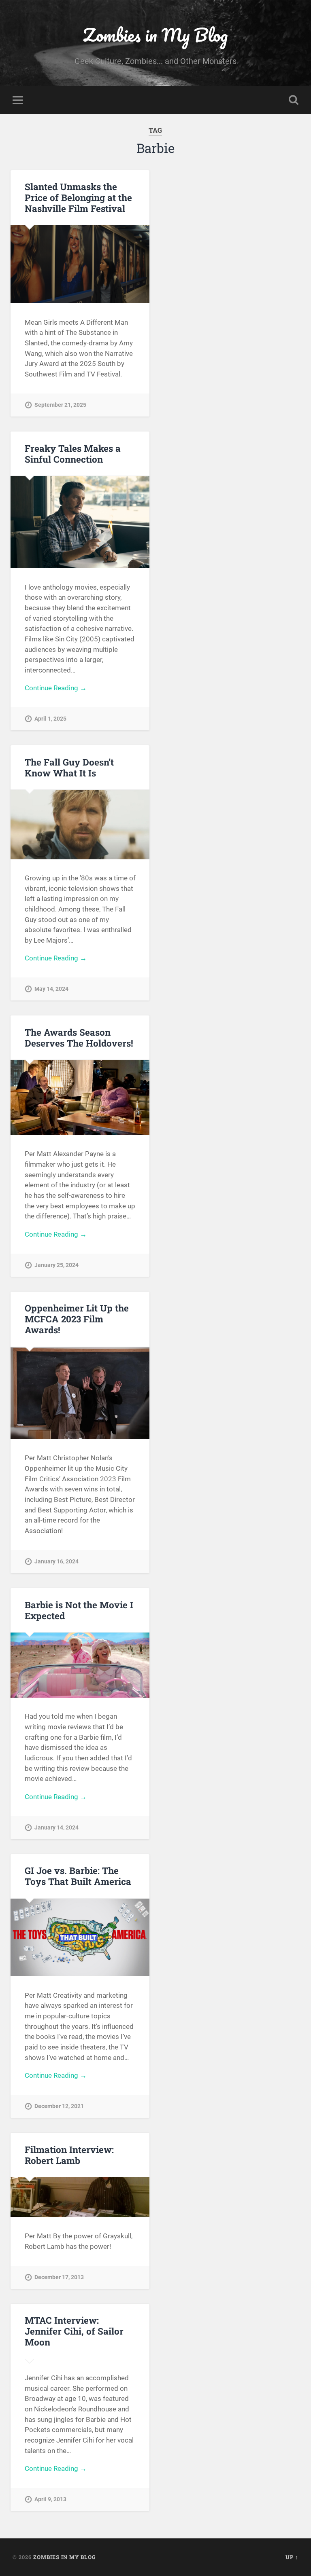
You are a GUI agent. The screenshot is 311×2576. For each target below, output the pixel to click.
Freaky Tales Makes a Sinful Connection (73, 454)
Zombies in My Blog (155, 35)
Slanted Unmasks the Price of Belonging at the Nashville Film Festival (78, 197)
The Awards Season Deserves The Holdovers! (79, 1037)
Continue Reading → (56, 688)
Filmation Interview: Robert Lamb (69, 2155)
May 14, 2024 (51, 989)
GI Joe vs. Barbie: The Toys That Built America (78, 1876)
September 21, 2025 (60, 405)
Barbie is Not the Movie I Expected (79, 1610)
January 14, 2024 (56, 1828)
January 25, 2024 (56, 1265)
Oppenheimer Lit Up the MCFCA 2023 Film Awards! (77, 1319)
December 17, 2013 (59, 2277)
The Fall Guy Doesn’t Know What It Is (69, 767)
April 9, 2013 (50, 2499)
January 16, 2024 (56, 1562)
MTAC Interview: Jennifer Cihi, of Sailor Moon (74, 2331)
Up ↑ (292, 2557)
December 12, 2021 (59, 2106)
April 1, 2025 (50, 719)
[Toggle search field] (294, 100)
